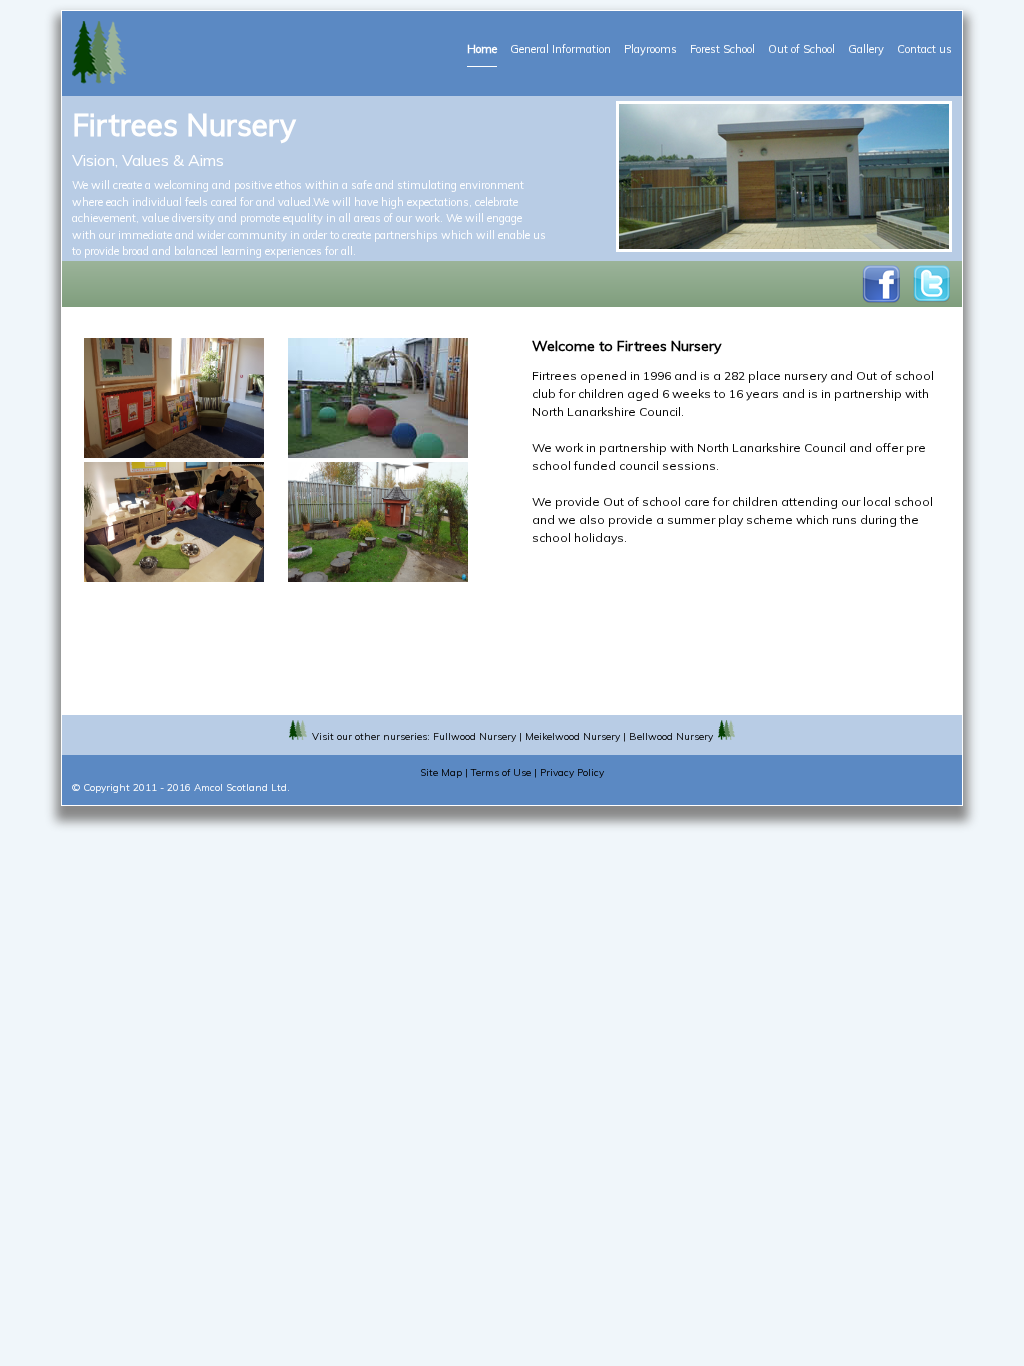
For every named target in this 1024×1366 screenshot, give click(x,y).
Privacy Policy (572, 772)
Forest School (722, 49)
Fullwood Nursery (474, 736)
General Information (560, 49)
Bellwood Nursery (671, 736)
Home (482, 49)
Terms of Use (501, 772)
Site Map (441, 772)
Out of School (801, 49)
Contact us (924, 49)
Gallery (866, 49)
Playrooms (650, 49)
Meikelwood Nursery (572, 736)
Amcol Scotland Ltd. (242, 787)
